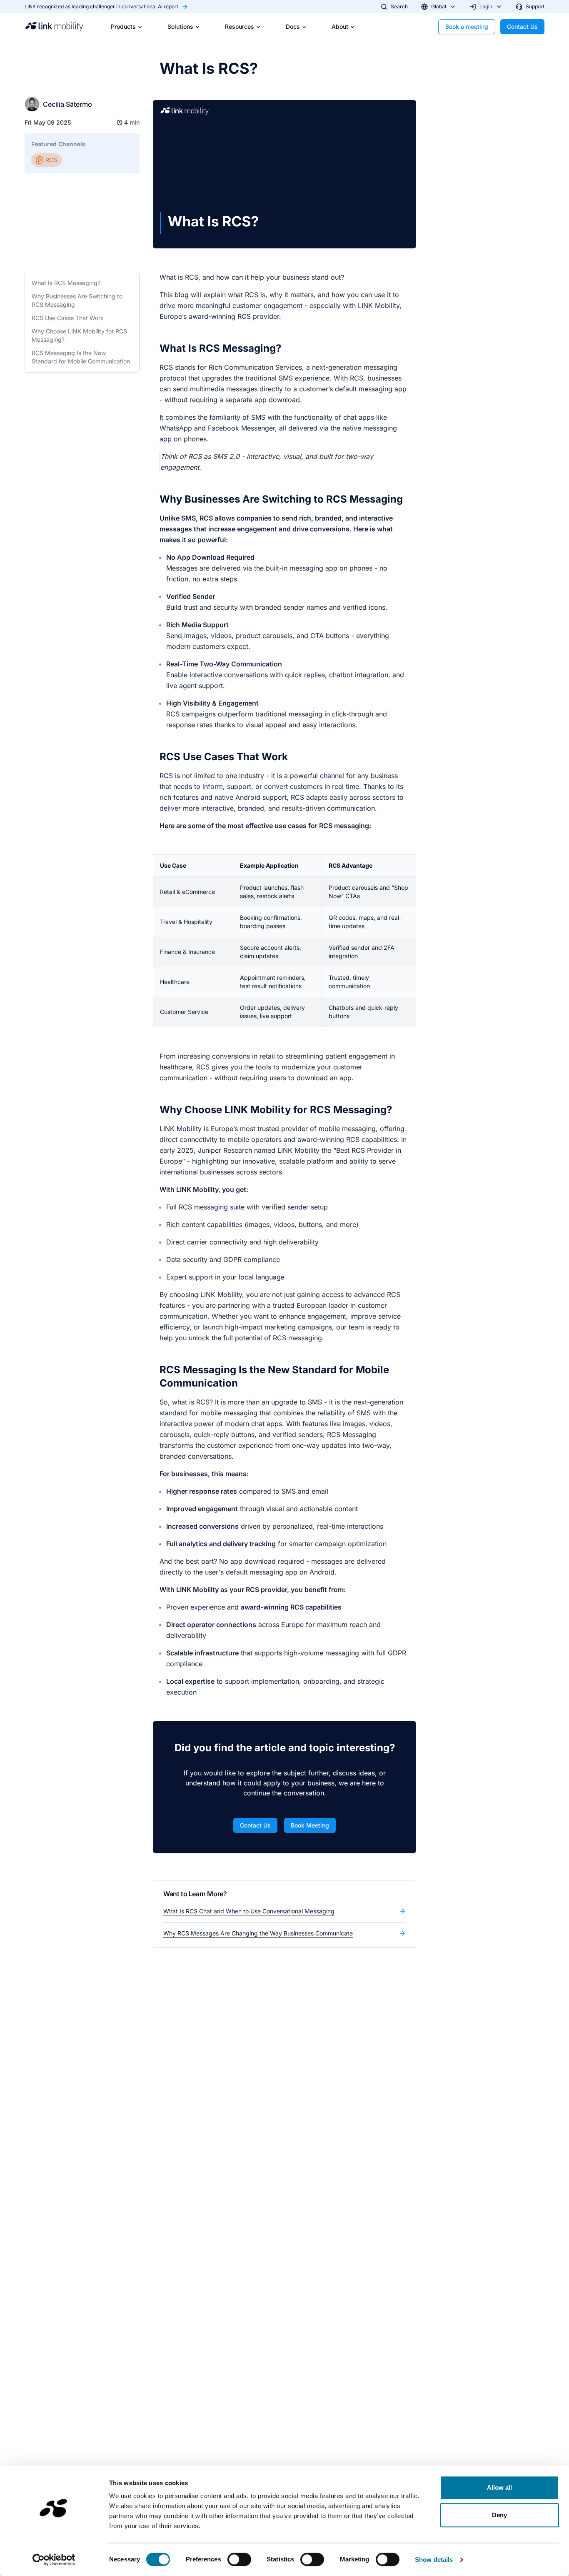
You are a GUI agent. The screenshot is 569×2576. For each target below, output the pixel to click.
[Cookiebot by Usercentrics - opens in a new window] (54, 2560)
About (340, 26)
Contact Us (522, 26)
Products (123, 26)
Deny (499, 2515)
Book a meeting (467, 26)
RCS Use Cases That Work (68, 318)
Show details (434, 2560)
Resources (240, 26)
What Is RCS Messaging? (66, 283)
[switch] (239, 2559)
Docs (293, 26)
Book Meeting (310, 1825)
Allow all (500, 2487)
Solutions (180, 26)
